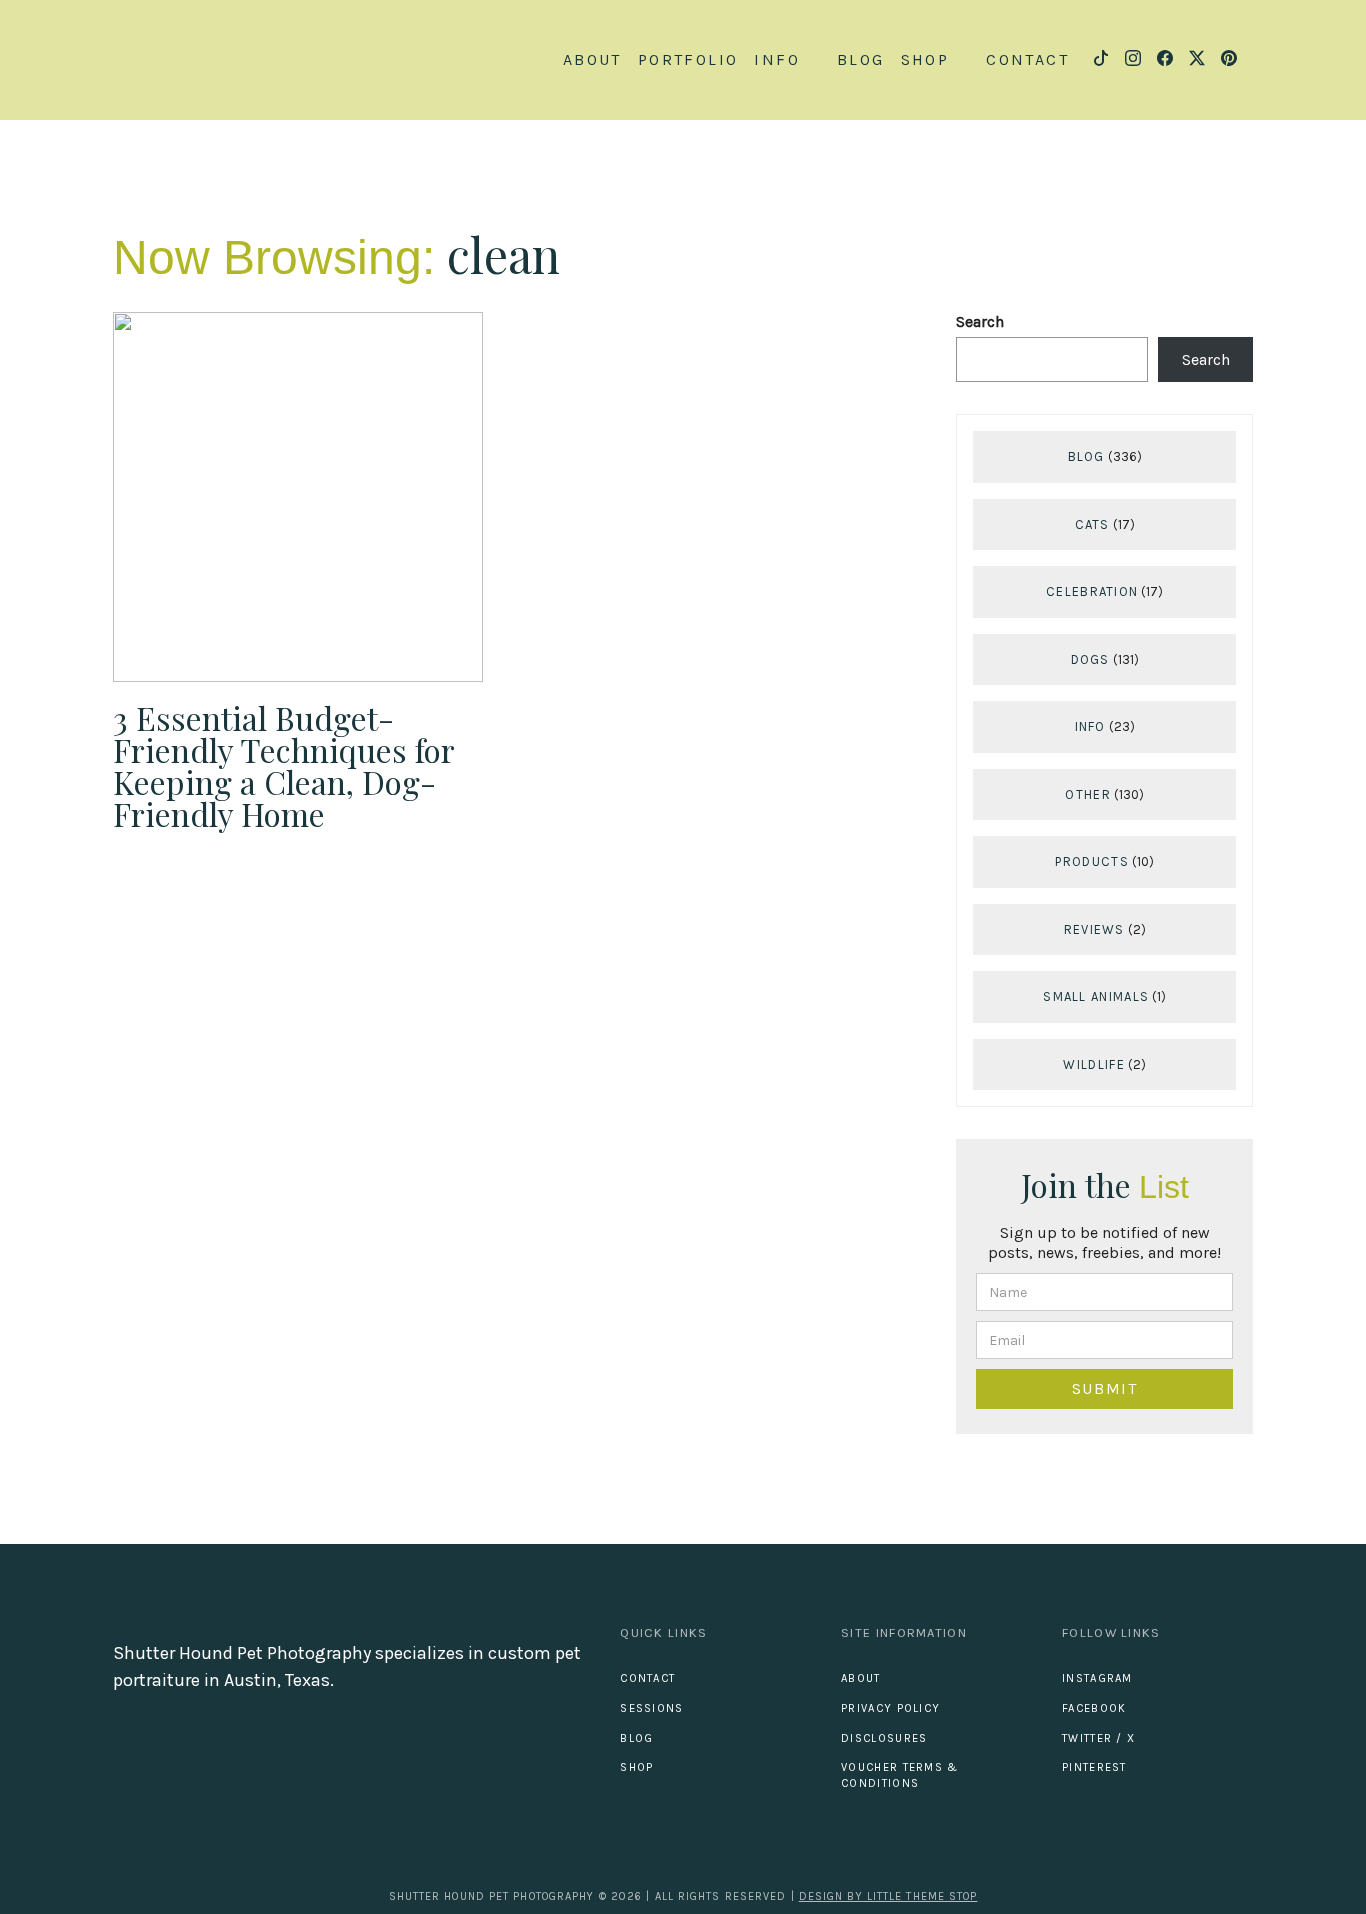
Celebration (1092, 591)
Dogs (1090, 659)
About (592, 60)
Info (1090, 726)
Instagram (1097, 1678)
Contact (1027, 60)
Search (980, 321)
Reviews (1094, 929)
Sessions (651, 1708)
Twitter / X (1098, 1738)
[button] (787, 60)
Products (1091, 861)
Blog (861, 60)
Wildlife (1093, 1064)
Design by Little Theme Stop (888, 1896)
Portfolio (688, 60)
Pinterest (1094, 1767)
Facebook (1094, 1708)
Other (1088, 794)
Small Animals (1096, 996)
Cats (1092, 524)
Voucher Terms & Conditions (900, 1775)
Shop (636, 1767)
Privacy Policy (890, 1708)
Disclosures (884, 1738)
